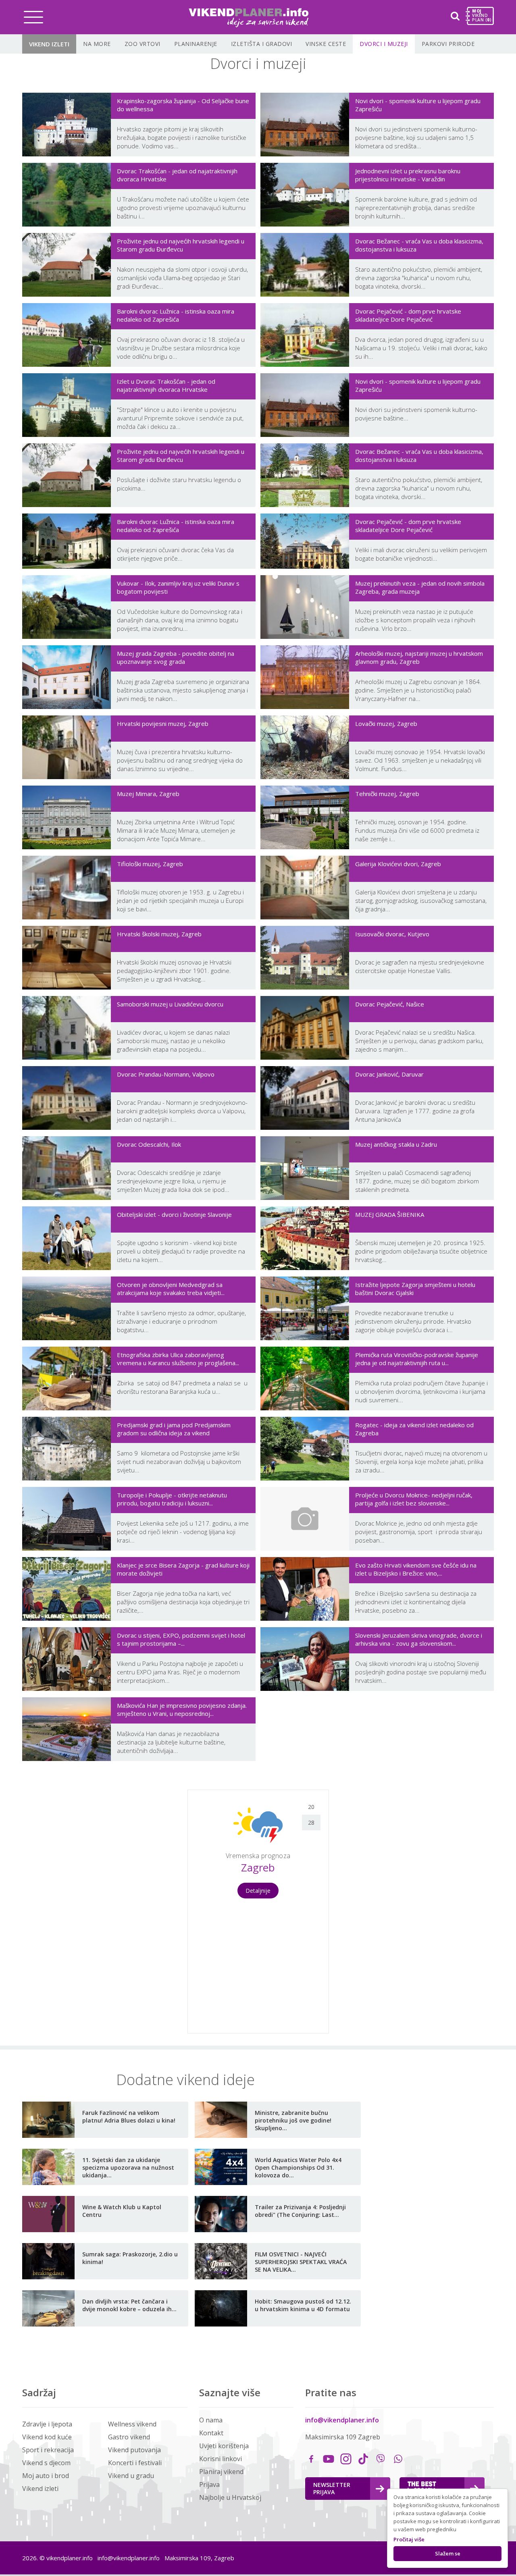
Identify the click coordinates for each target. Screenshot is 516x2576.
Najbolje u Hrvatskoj (230, 2497)
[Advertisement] (93, 1911)
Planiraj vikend (221, 2472)
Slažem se (448, 2553)
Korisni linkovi (221, 2459)
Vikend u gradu (131, 2476)
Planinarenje (196, 44)
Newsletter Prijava (332, 2488)
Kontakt (211, 2433)
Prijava (209, 2485)
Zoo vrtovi (143, 44)
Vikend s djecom (46, 2463)
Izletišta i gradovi (262, 44)
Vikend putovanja (134, 2450)
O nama (211, 2420)
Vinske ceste (326, 44)
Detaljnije (258, 1891)
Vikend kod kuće (47, 2437)
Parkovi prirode (448, 44)
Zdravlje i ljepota (47, 2424)
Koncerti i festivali (135, 2463)
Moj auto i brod (46, 2476)
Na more (97, 44)
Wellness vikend (132, 2424)
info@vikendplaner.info (342, 2420)
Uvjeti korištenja (224, 2446)
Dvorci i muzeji (384, 44)
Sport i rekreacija (48, 2450)
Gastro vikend (129, 2437)
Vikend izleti (49, 44)
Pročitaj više (409, 2539)
